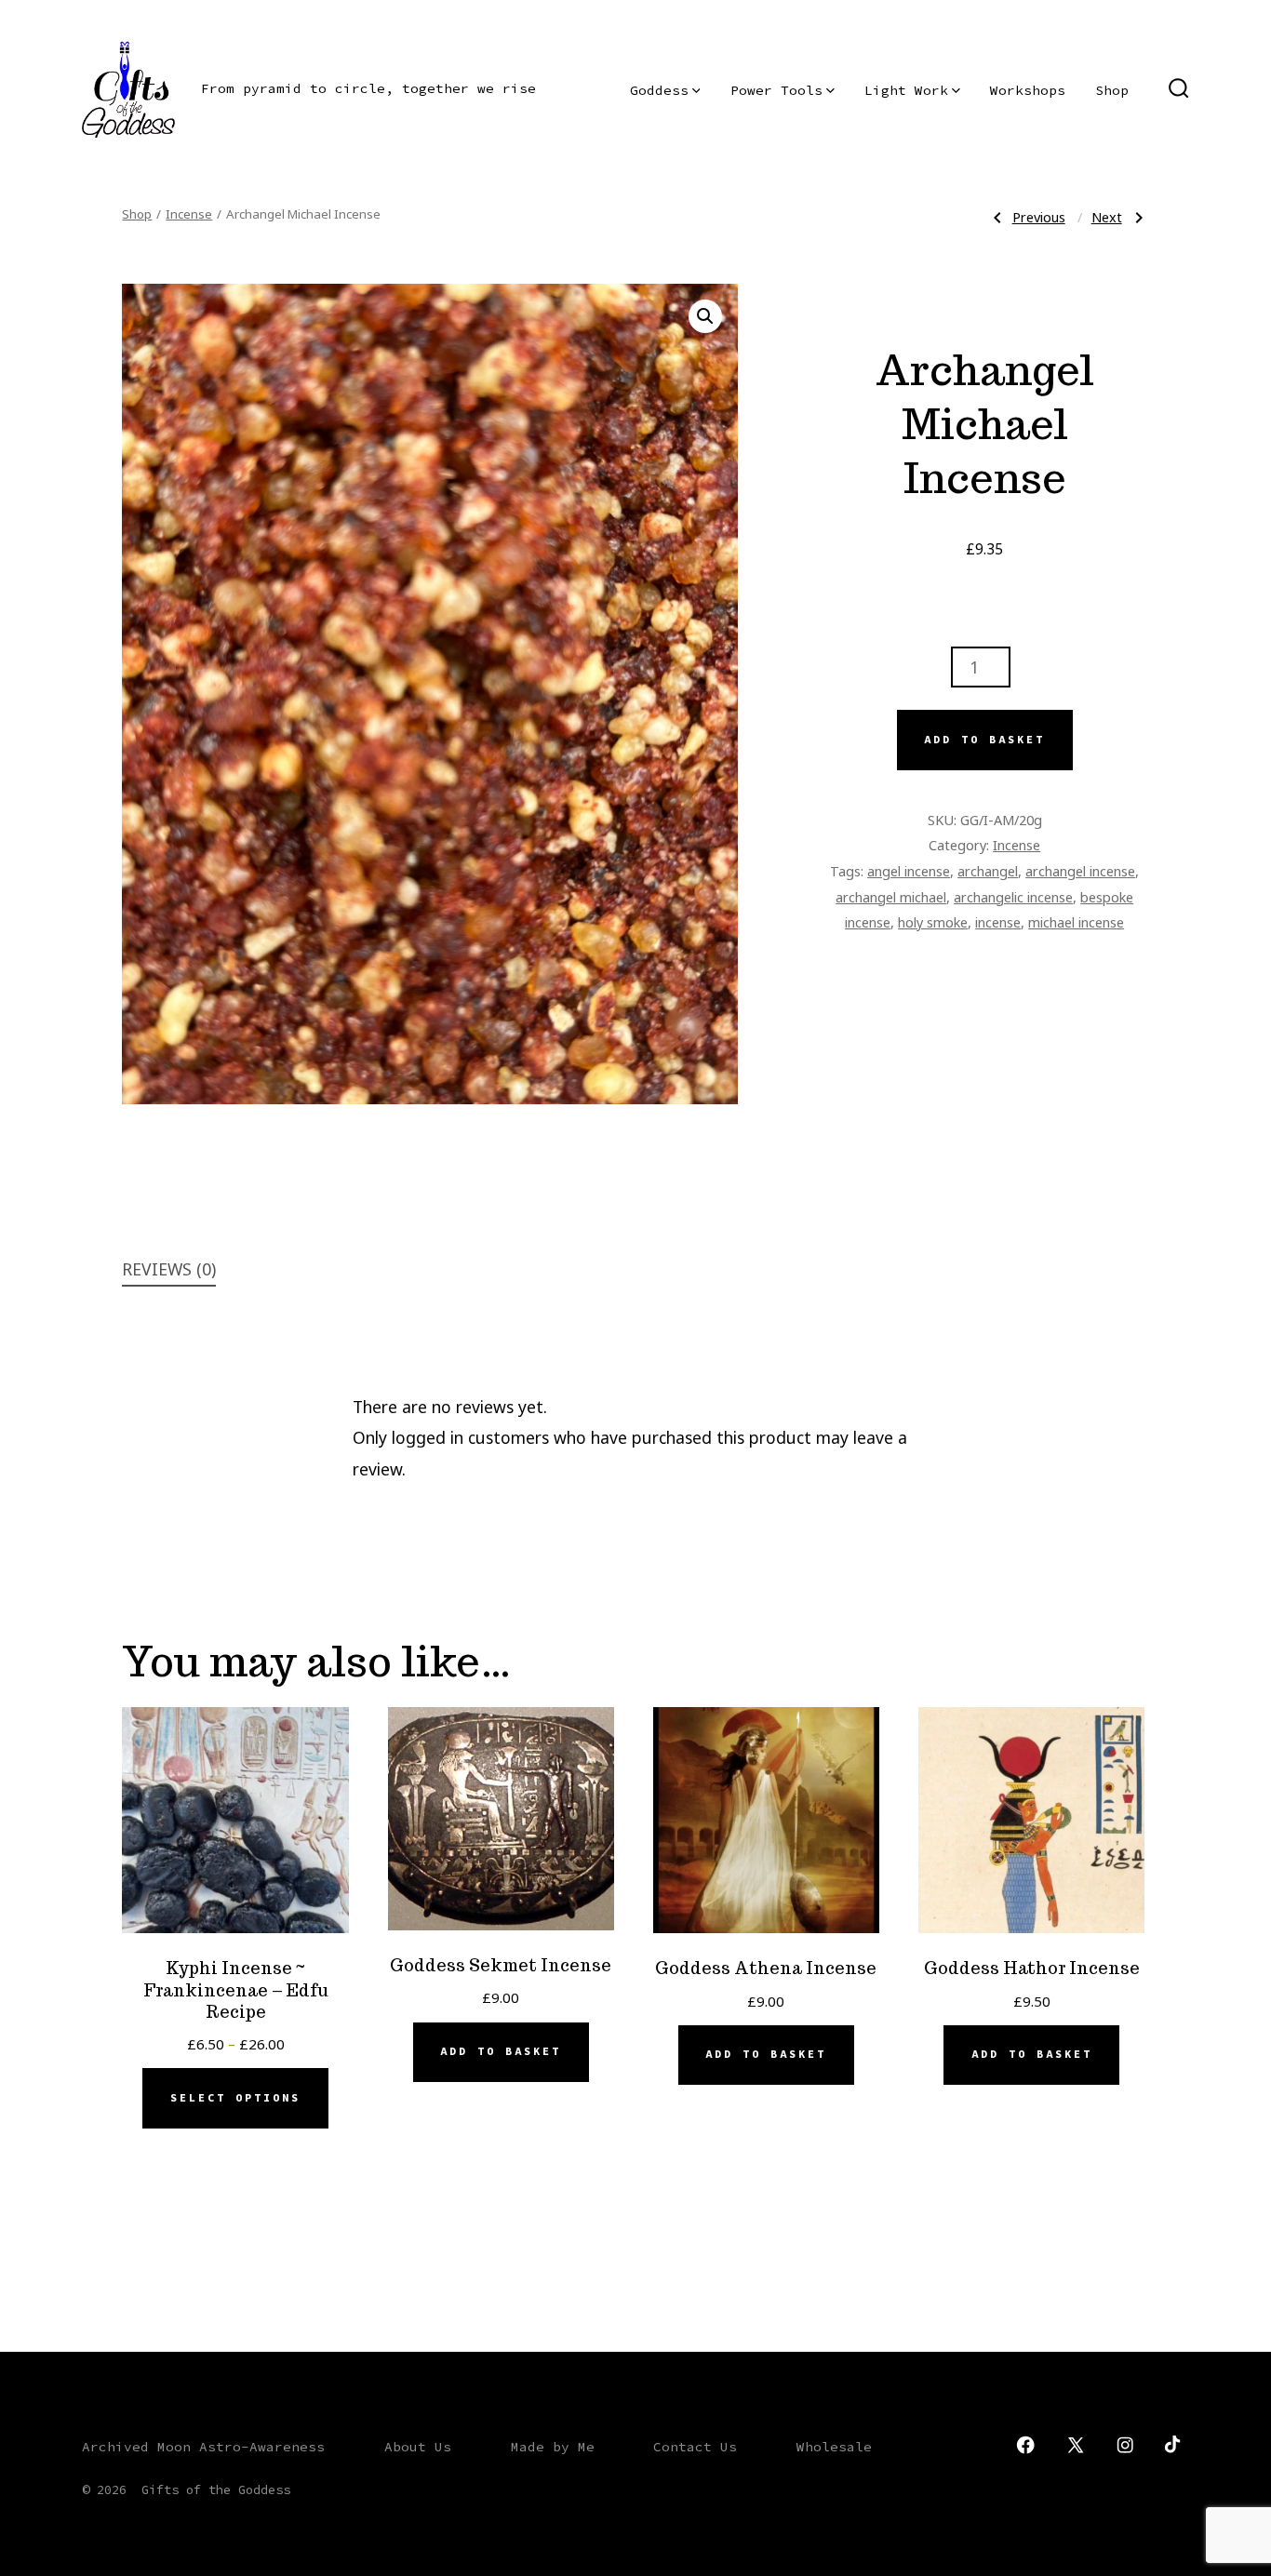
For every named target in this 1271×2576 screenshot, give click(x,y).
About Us (418, 2447)
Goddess (659, 90)
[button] (705, 316)
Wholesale (834, 2447)
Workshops (1028, 90)
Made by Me (553, 2447)
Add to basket (984, 740)
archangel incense (1080, 871)
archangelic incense (1013, 897)
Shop (1112, 90)
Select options (235, 2098)
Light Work (906, 90)
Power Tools (776, 90)
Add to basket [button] (501, 2051)
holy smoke (933, 922)
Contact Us (695, 2447)
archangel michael (891, 897)
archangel (988, 871)
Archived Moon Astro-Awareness (203, 2447)
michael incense (1076, 922)
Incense (189, 214)
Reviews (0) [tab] (169, 1269)
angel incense (909, 871)
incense (998, 922)
